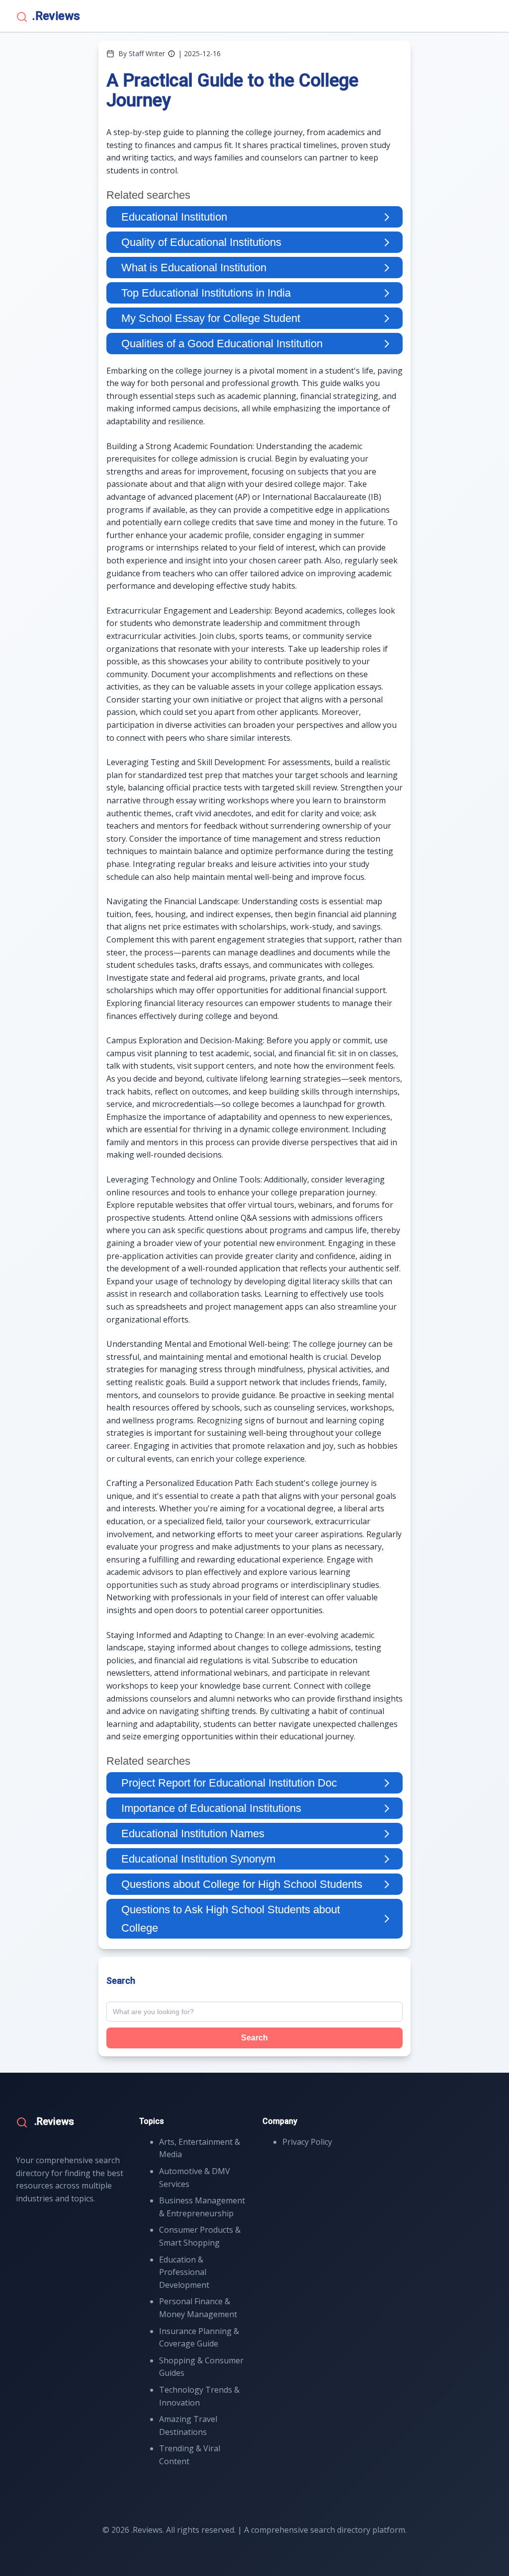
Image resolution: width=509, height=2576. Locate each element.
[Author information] (171, 54)
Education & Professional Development (184, 2272)
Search (254, 2038)
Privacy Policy (307, 2142)
